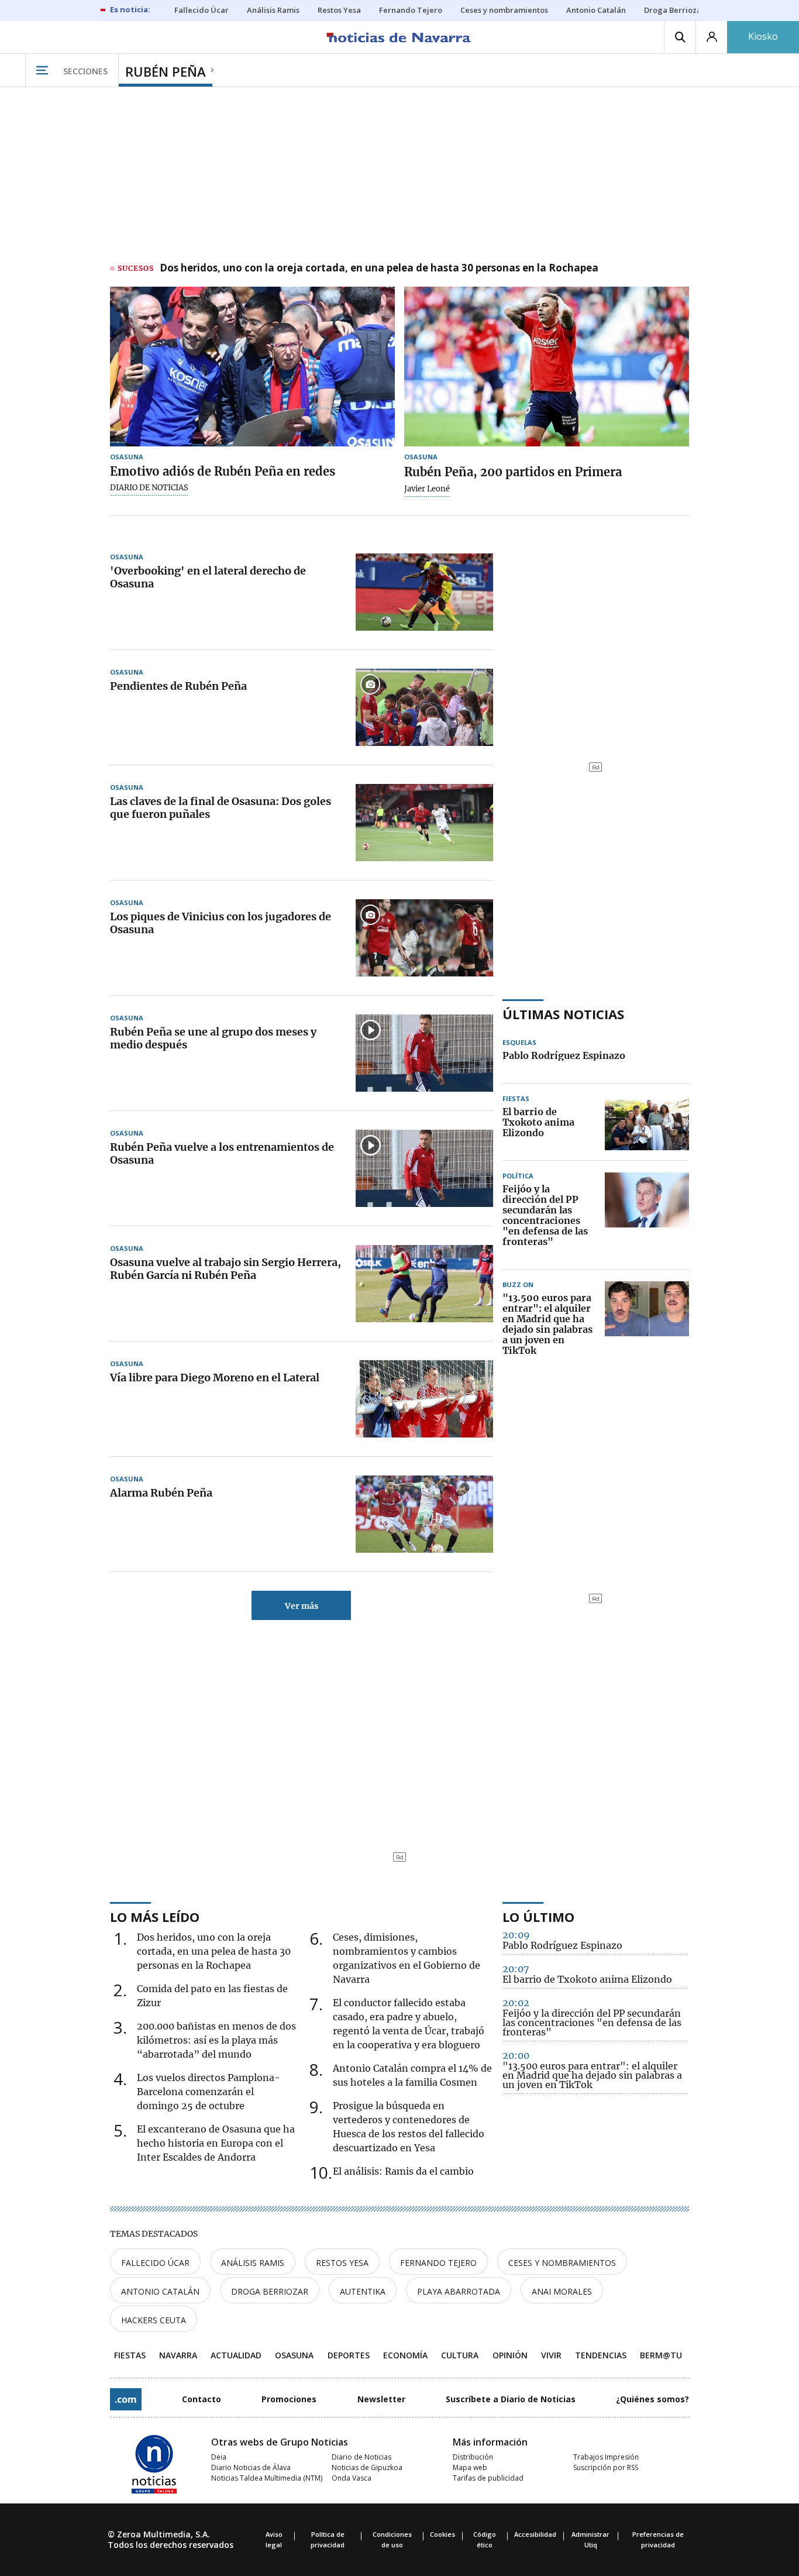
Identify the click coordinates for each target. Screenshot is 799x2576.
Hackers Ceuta (154, 2320)
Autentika (363, 2291)
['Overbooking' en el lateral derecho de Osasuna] (424, 592)
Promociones (289, 2399)
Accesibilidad (535, 2534)
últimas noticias (563, 1014)
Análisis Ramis (253, 2263)
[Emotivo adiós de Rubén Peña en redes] (252, 367)
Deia (219, 2457)
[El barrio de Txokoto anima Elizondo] (647, 1123)
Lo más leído (155, 1917)
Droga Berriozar (270, 2291)
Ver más (302, 1606)
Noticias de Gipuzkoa (367, 2467)
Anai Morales (562, 2291)
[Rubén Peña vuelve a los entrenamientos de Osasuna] (424, 1168)
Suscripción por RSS (606, 2467)
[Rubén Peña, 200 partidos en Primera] (547, 367)
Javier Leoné (427, 489)
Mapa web (470, 2467)
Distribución (473, 2457)
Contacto (202, 2399)
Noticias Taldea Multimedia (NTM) (267, 2478)
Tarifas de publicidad (488, 2478)
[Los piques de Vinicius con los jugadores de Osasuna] (424, 938)
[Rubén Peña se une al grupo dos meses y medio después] (424, 1053)
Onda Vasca (352, 2478)
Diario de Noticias (361, 2457)
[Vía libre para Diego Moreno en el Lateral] (424, 1399)
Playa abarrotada (459, 2291)
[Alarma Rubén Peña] (424, 1514)
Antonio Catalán (160, 2291)
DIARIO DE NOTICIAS (149, 488)
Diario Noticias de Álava (251, 2467)
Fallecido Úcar (155, 2263)
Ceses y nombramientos (562, 2263)
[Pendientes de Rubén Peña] (424, 707)
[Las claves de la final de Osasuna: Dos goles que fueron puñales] (424, 823)
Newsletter (381, 2399)
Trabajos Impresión (606, 2457)
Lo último (538, 1917)
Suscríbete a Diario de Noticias (511, 2399)
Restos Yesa (342, 2263)
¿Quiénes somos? (652, 2399)
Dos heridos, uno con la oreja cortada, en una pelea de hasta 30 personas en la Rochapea (379, 269)
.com (126, 2399)
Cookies (442, 2534)
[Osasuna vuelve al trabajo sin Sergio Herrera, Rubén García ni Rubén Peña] (424, 1284)
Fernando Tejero (438, 2263)
